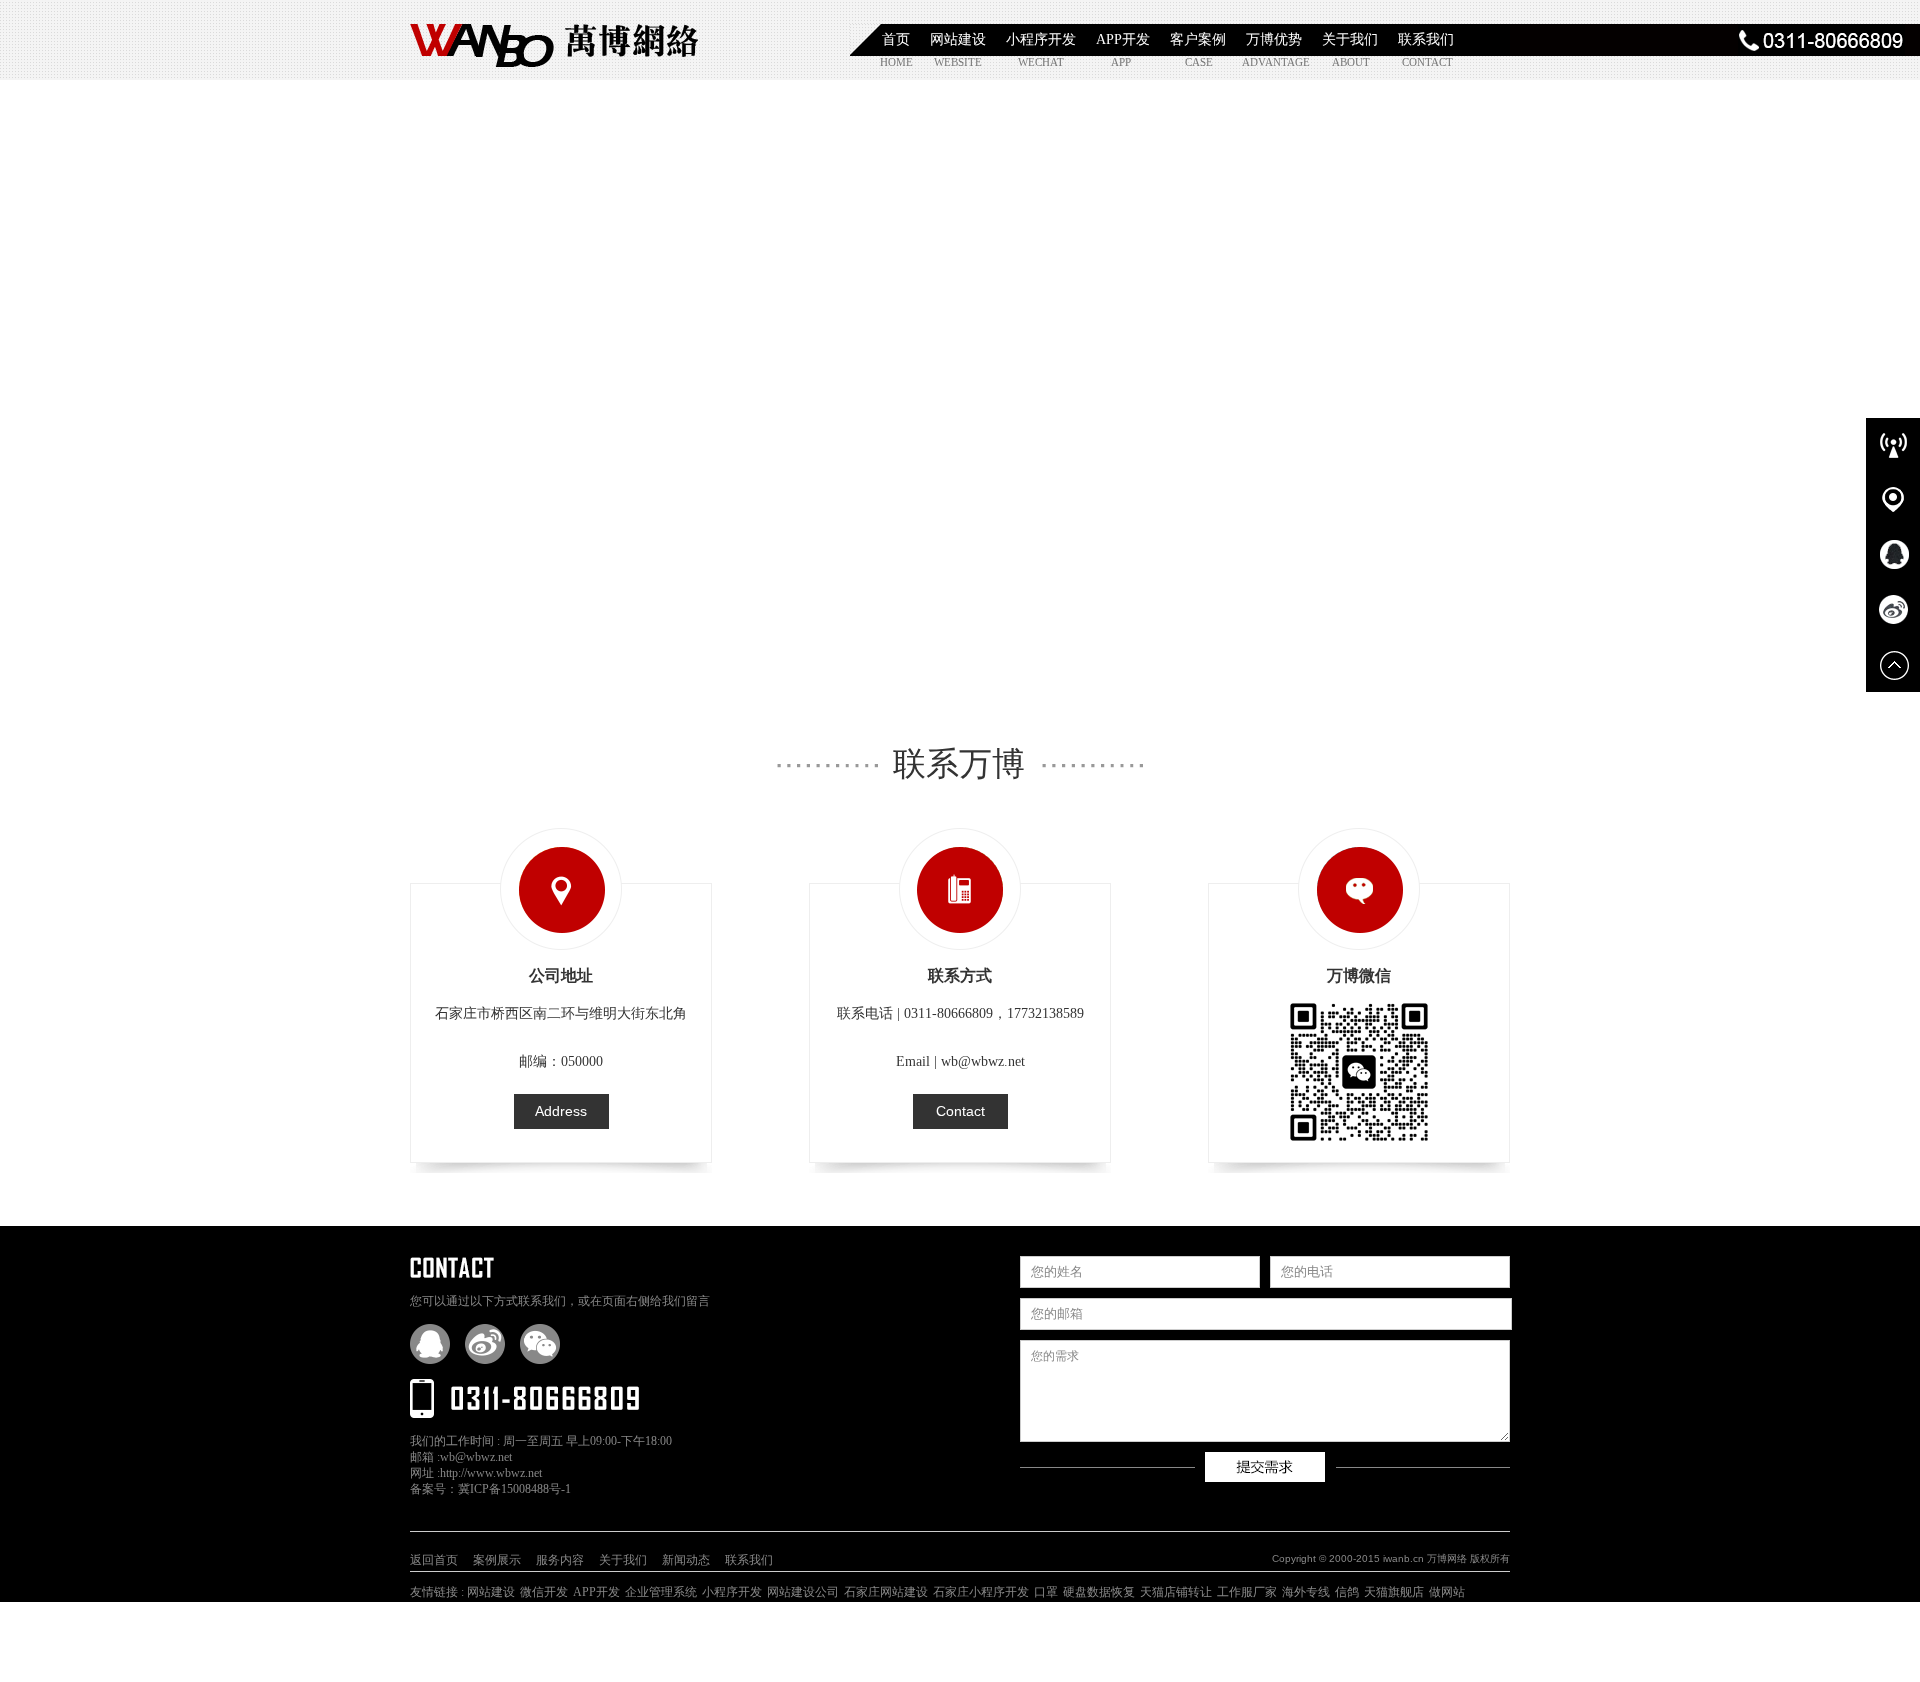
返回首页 (434, 1560)
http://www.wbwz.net (491, 1473)
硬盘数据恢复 (1099, 1592)
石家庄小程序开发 (981, 1592)
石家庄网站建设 (886, 1592)
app (1121, 62)
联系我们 (1426, 39)
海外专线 (1306, 1592)
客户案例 (1198, 39)
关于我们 (1350, 39)
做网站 (1447, 1592)
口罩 (1046, 1592)
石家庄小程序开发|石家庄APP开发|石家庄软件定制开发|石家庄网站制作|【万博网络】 (555, 40)
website (956, 62)
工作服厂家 (1247, 1592)
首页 (896, 39)
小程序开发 (1041, 39)
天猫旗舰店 (1394, 1592)
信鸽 (1347, 1592)
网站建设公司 (803, 1592)
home (896, 62)
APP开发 (1123, 39)
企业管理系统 (661, 1592)
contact (1424, 62)
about (1351, 62)
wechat (1040, 62)
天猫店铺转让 (1176, 1592)
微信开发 (544, 1592)
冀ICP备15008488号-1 (514, 1489)
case (1199, 62)
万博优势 (1274, 39)
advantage (1264, 62)
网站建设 (958, 39)
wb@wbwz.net (476, 1457)
